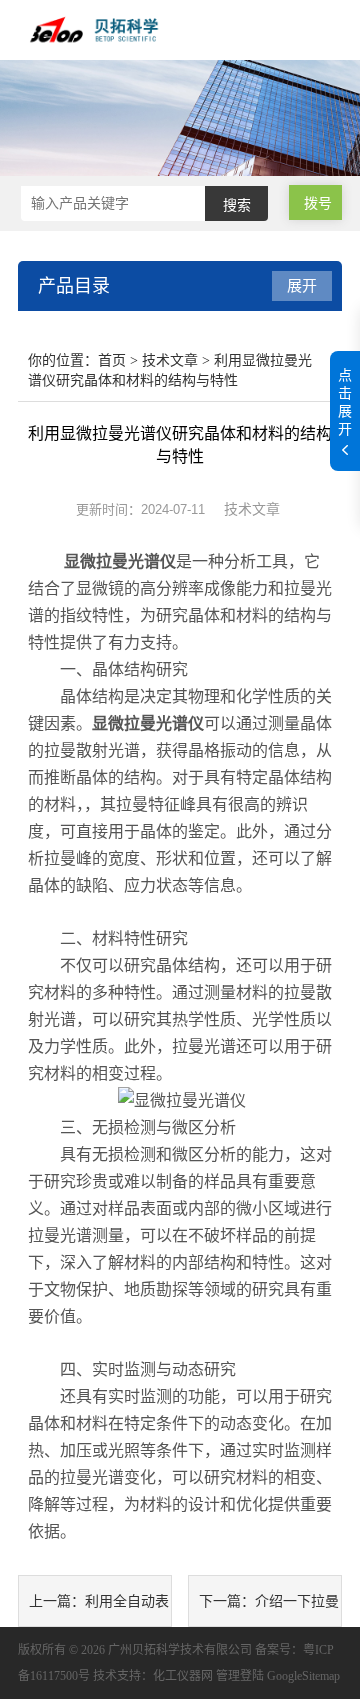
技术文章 (170, 360)
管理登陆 (240, 1676)
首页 (112, 360)
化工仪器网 (183, 1676)
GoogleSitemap (303, 1676)
